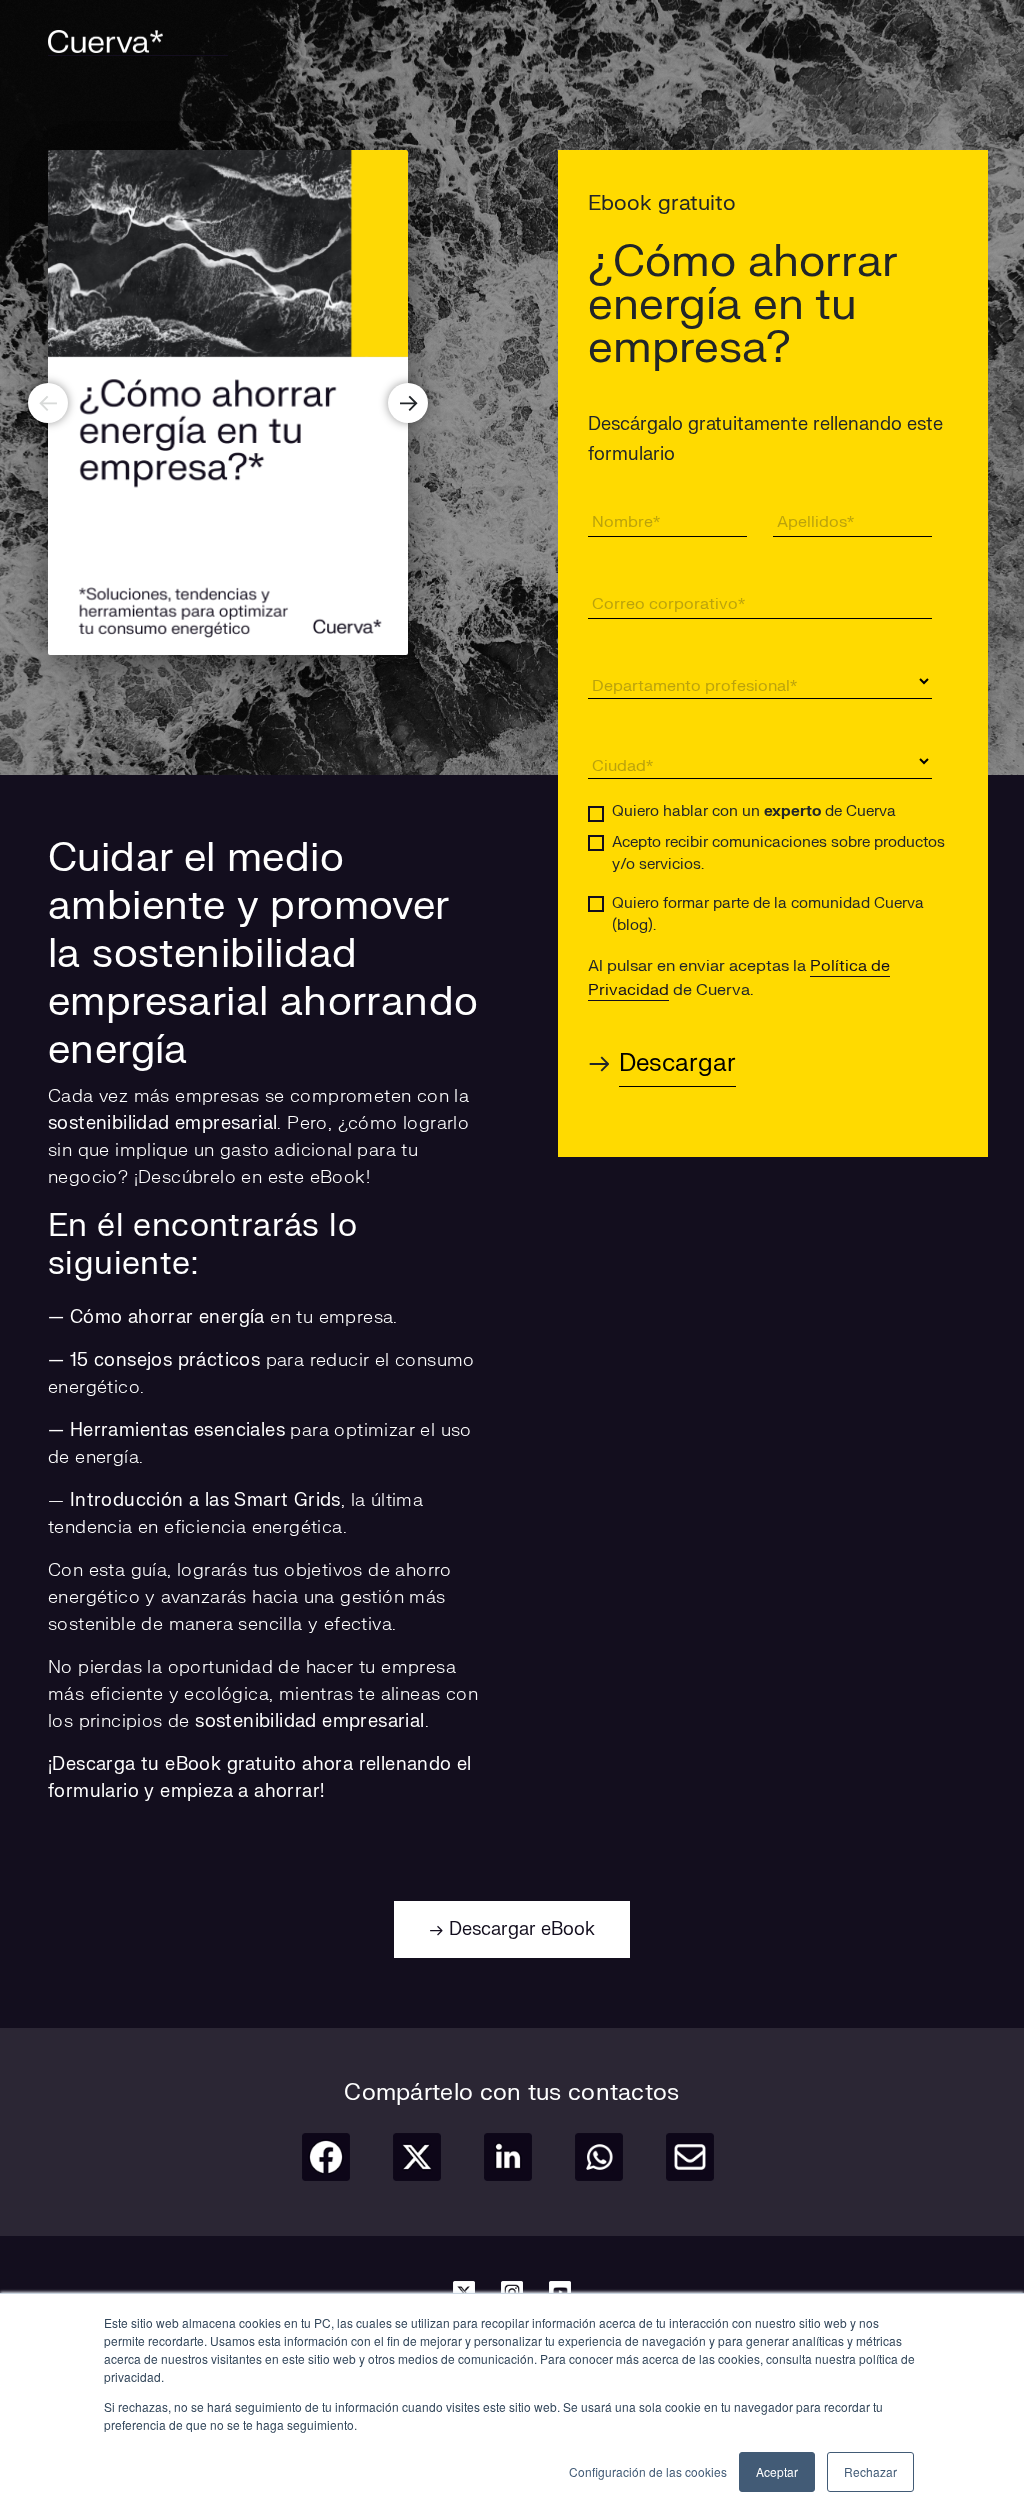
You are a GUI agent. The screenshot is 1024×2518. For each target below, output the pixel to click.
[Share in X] (417, 2157)
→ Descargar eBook (512, 1929)
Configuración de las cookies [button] (648, 2471)
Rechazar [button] (870, 2471)
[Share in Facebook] (326, 2157)
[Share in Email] (690, 2157)
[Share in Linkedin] (508, 2157)
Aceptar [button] (777, 2471)
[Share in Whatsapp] (599, 2157)
